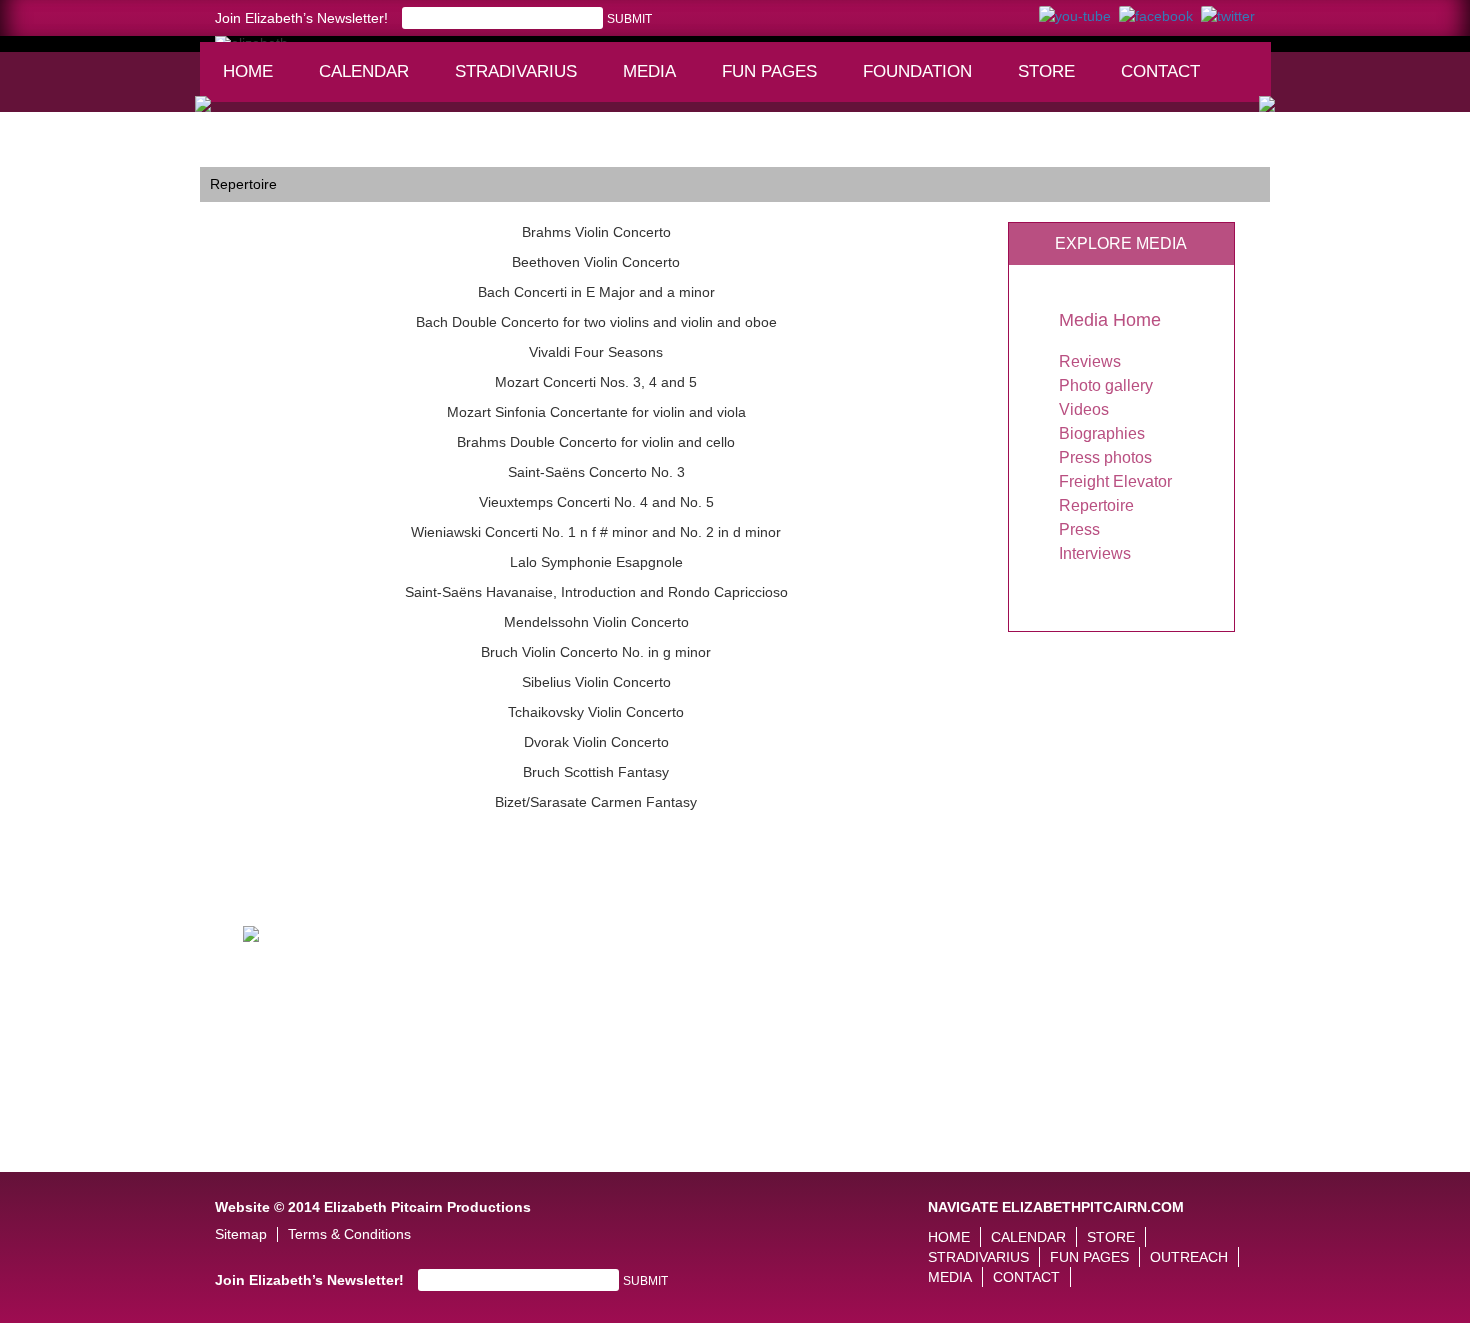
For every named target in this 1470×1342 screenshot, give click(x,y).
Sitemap (241, 1234)
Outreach (1189, 1257)
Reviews (1090, 361)
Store (1046, 71)
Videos (1084, 409)
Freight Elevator (1115, 481)
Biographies (1102, 433)
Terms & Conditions (349, 1234)
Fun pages (776, 81)
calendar (364, 71)
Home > (225, 152)
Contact (1160, 71)
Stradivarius (516, 71)
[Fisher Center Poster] (251, 932)
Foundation (924, 81)
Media (658, 81)
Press (1079, 529)
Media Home (1110, 320)
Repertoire (1096, 505)
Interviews (1095, 553)
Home (248, 71)
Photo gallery (1106, 385)
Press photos (1105, 457)
